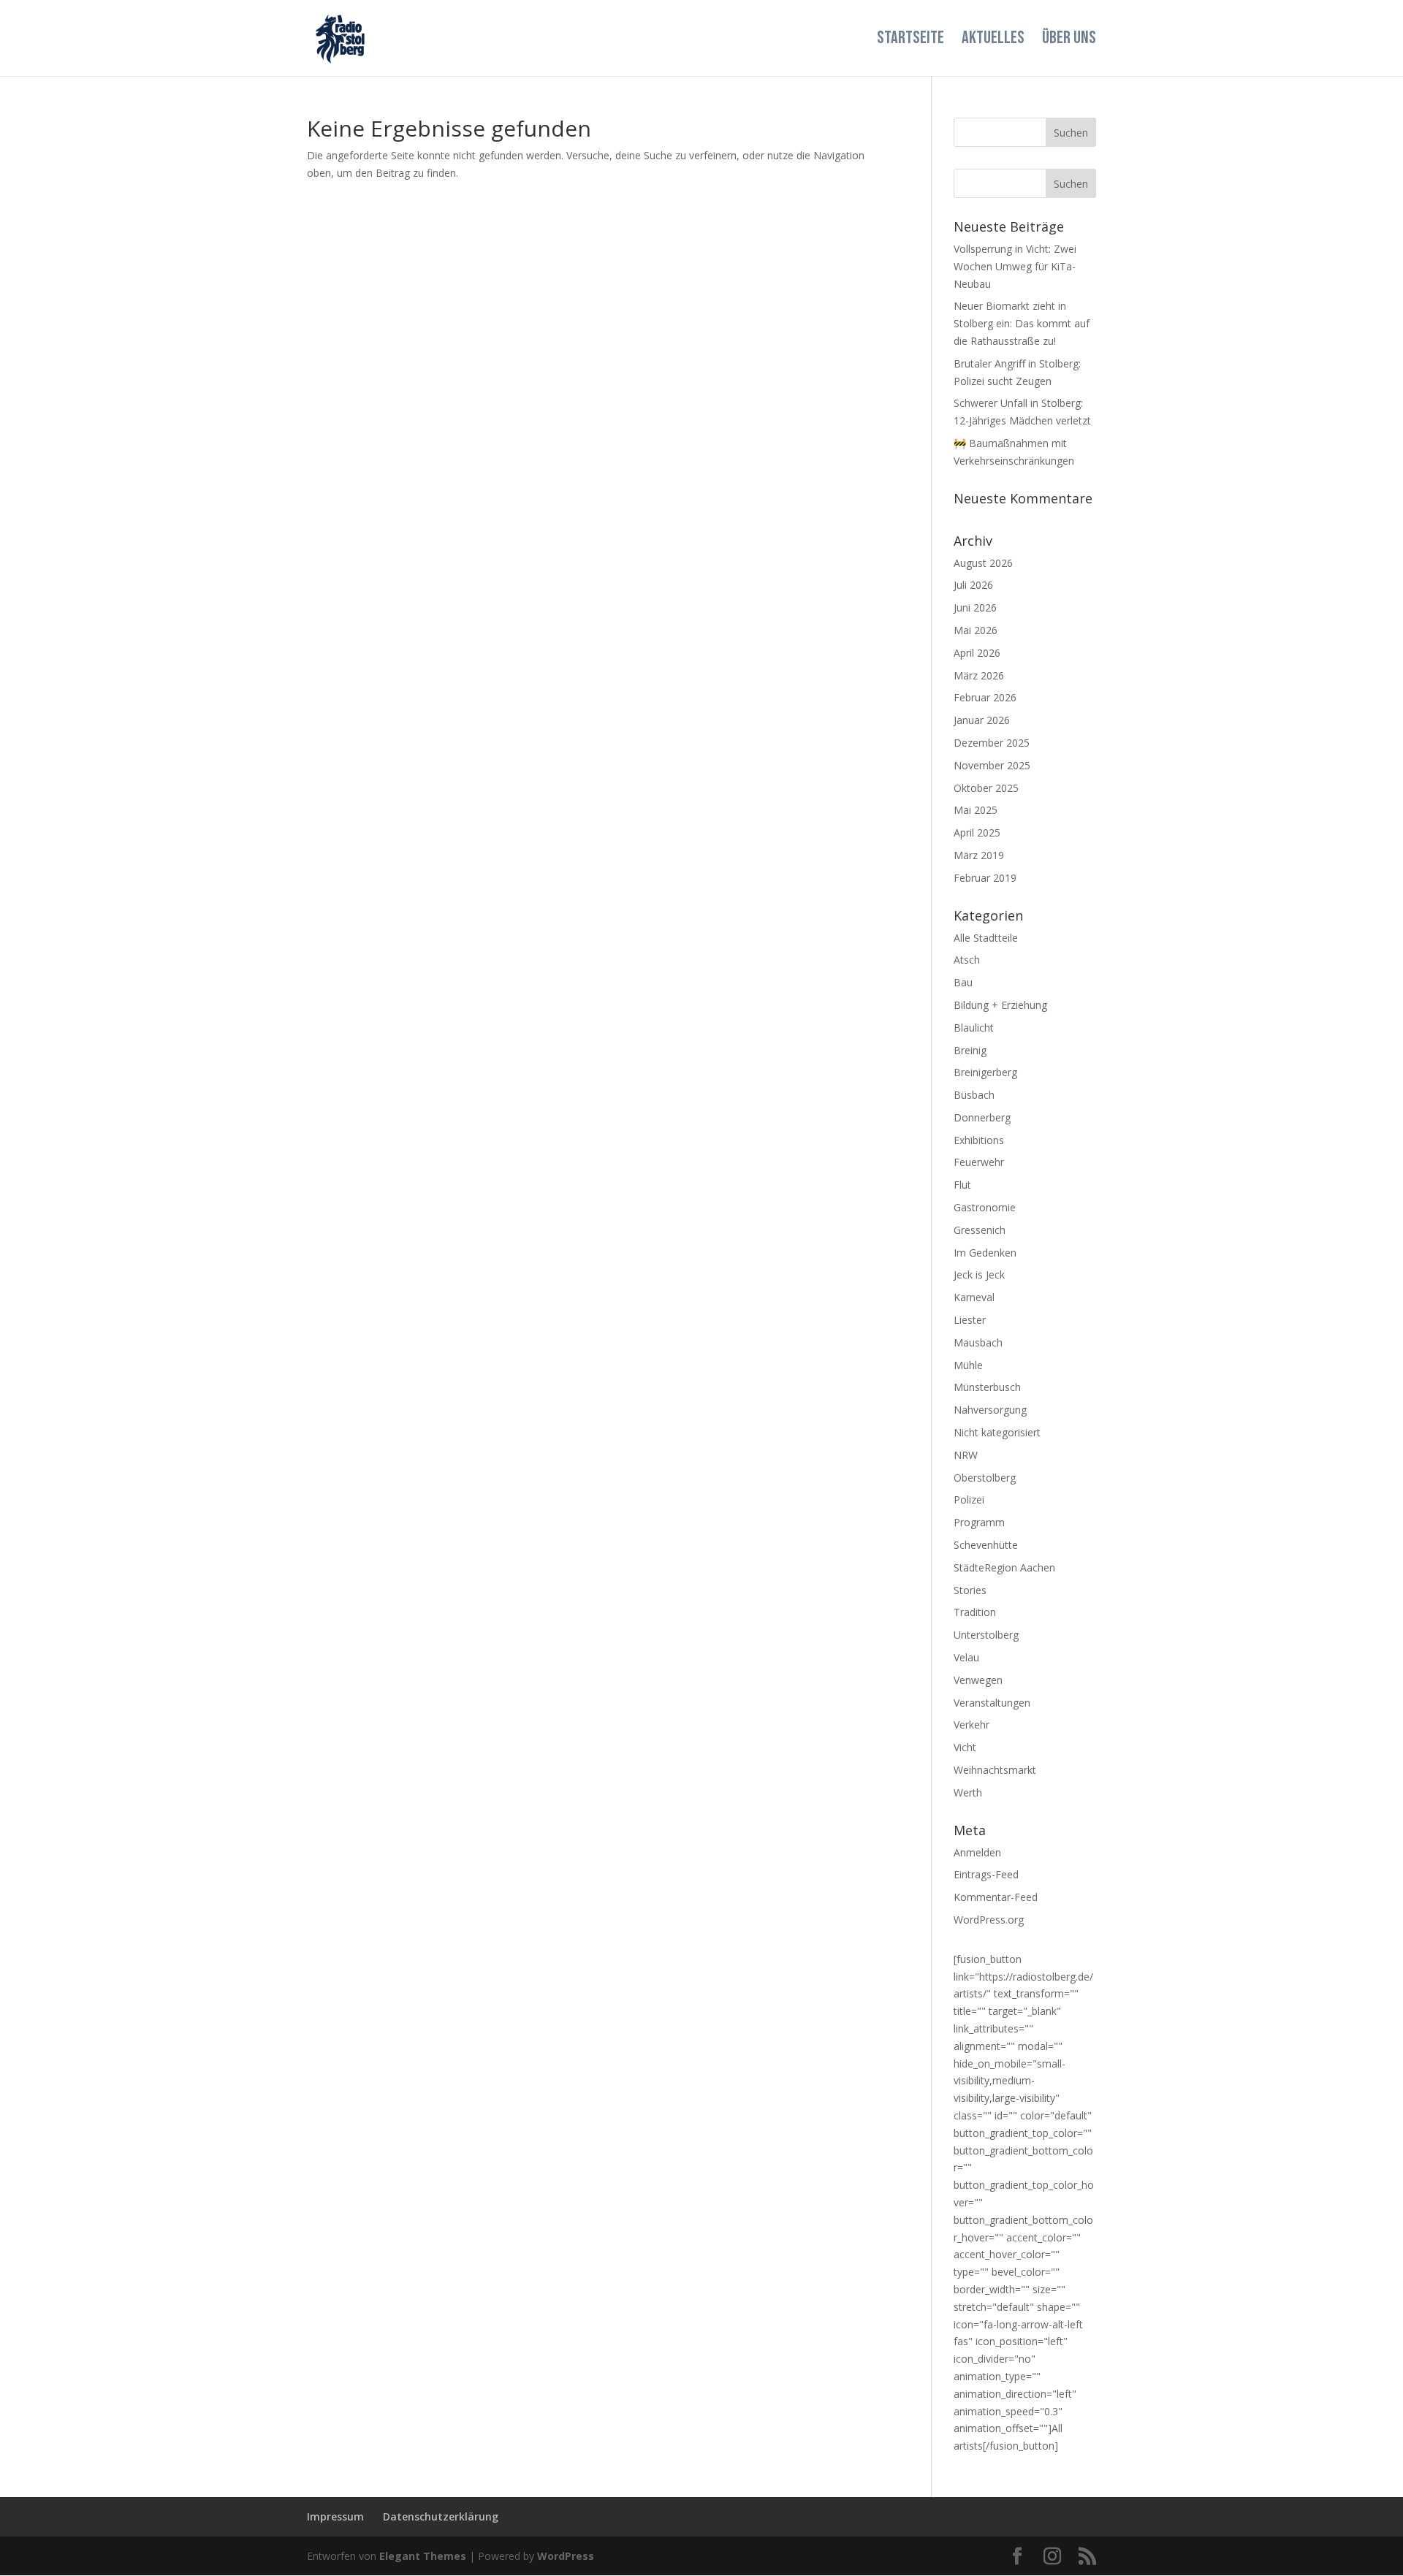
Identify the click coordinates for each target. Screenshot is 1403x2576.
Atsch (967, 960)
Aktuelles (993, 41)
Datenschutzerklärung (441, 2516)
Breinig (970, 1050)
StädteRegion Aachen (1004, 1567)
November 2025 (992, 765)
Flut (962, 1185)
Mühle (968, 1365)
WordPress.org (989, 1920)
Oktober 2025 (986, 788)
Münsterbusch (987, 1387)
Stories (970, 1590)
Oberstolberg (985, 1478)
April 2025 (977, 832)
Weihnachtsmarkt (995, 1770)
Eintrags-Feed (986, 1874)
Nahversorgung (990, 1410)
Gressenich (980, 1230)
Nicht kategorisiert (997, 1432)
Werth (968, 1792)
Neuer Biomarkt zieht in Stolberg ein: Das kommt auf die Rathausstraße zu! (1022, 323)
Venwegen (978, 1680)
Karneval (974, 1297)
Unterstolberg (986, 1635)
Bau (963, 982)
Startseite (910, 41)
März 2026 (979, 675)
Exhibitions (979, 1140)
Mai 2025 (976, 810)
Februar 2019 (985, 878)
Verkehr (972, 1725)
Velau (966, 1657)
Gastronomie (985, 1207)
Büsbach (974, 1095)
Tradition (975, 1612)
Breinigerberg (985, 1072)
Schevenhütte (986, 1545)
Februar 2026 (985, 697)
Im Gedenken (985, 1253)
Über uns (1069, 41)
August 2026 (983, 563)
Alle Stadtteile (986, 938)
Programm (979, 1522)
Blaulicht (974, 1028)
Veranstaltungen (992, 1703)
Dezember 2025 (992, 743)
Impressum (335, 2516)
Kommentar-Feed (996, 1897)
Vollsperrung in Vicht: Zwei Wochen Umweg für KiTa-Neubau (1015, 266)
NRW (966, 1455)
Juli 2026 (973, 585)
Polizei (969, 1500)
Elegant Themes (423, 2556)
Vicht (965, 1747)
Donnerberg (982, 1117)
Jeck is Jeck (979, 1274)
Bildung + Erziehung (1000, 1005)
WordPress (566, 2556)
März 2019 (979, 855)
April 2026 (977, 653)
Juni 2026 (975, 607)
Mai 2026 (976, 630)
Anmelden (977, 1852)
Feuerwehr (979, 1162)
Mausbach (978, 1342)
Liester (970, 1320)
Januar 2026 (982, 720)
